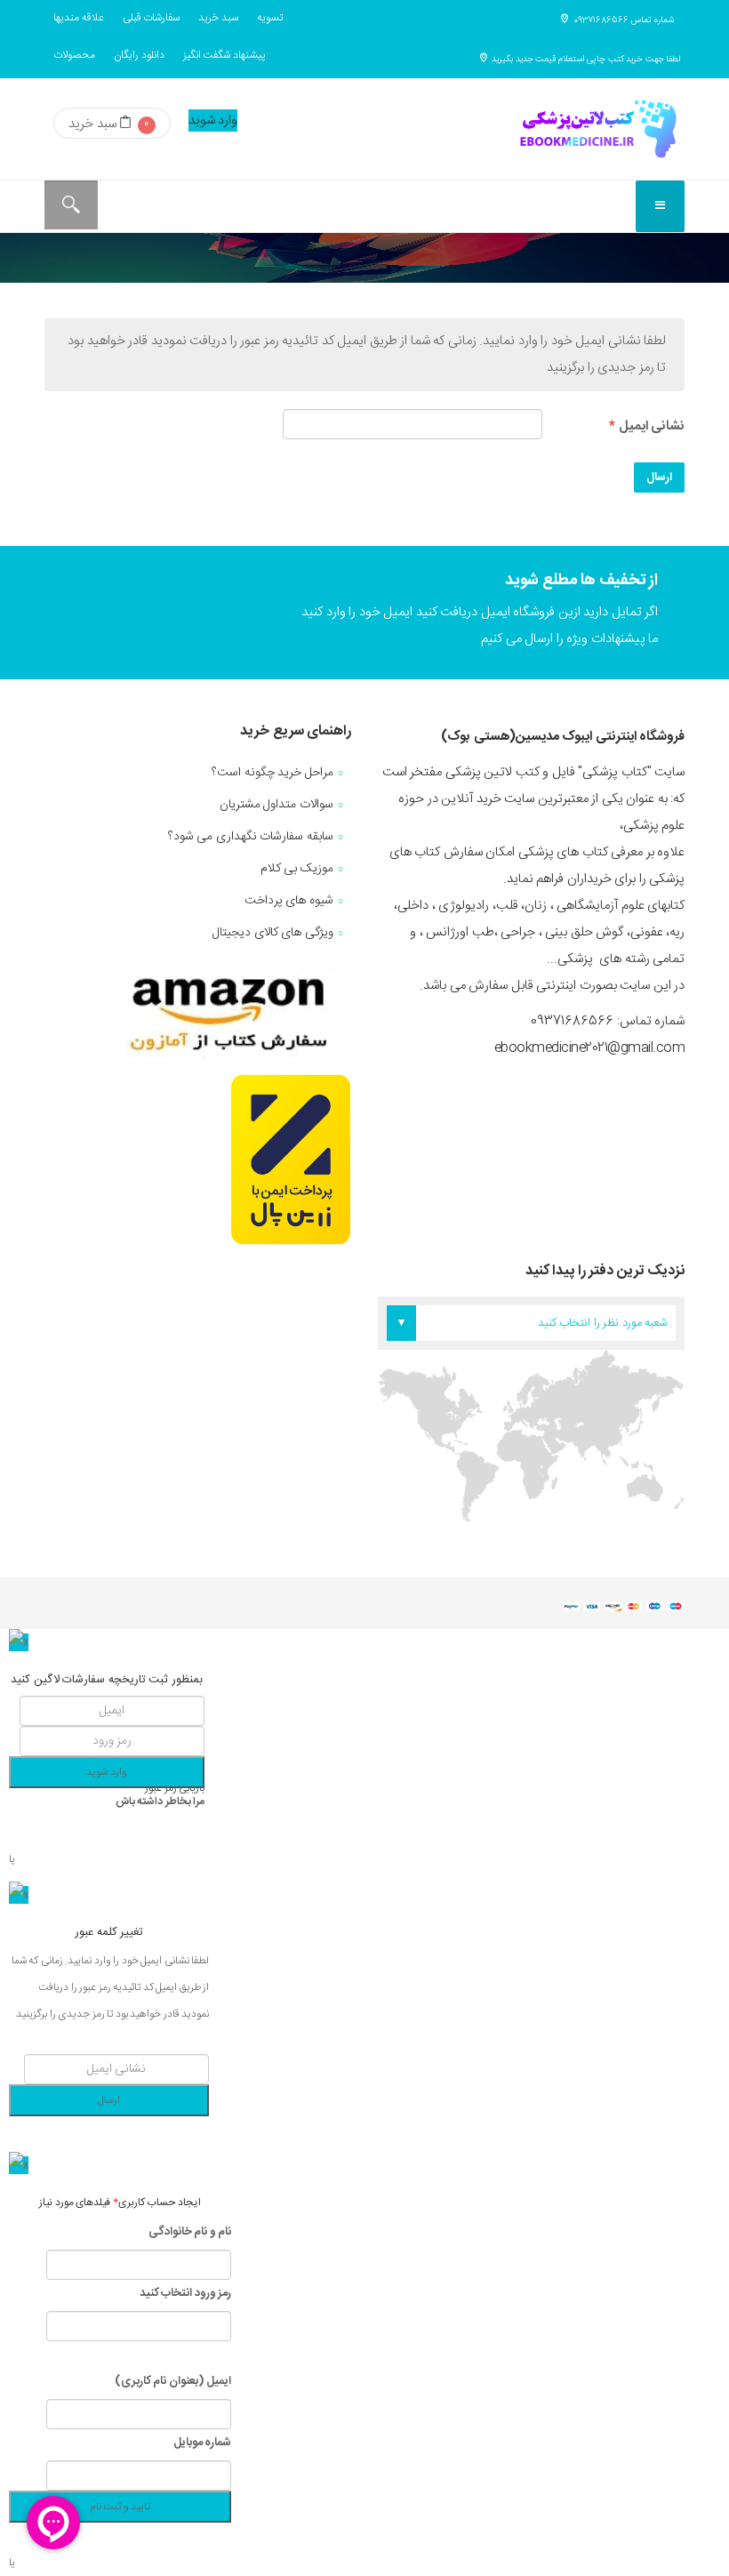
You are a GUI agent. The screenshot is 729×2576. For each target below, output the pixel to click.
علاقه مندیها (79, 18)
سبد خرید (218, 18)
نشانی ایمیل (647, 426)
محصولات (74, 55)
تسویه (270, 18)
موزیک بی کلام (297, 869)
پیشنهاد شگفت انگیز (224, 55)
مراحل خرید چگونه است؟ (272, 773)
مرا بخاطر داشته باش (160, 1802)
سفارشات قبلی (152, 18)
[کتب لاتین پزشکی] (596, 129)
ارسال (659, 477)
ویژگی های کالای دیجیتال (273, 933)
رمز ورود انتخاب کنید (186, 2293)
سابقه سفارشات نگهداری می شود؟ (251, 837)
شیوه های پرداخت (289, 901)
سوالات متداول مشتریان (276, 805)
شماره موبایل (201, 2443)
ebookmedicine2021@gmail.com (590, 1048)
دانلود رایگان (139, 55)
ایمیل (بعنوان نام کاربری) (173, 2381)
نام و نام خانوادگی (190, 2232)
